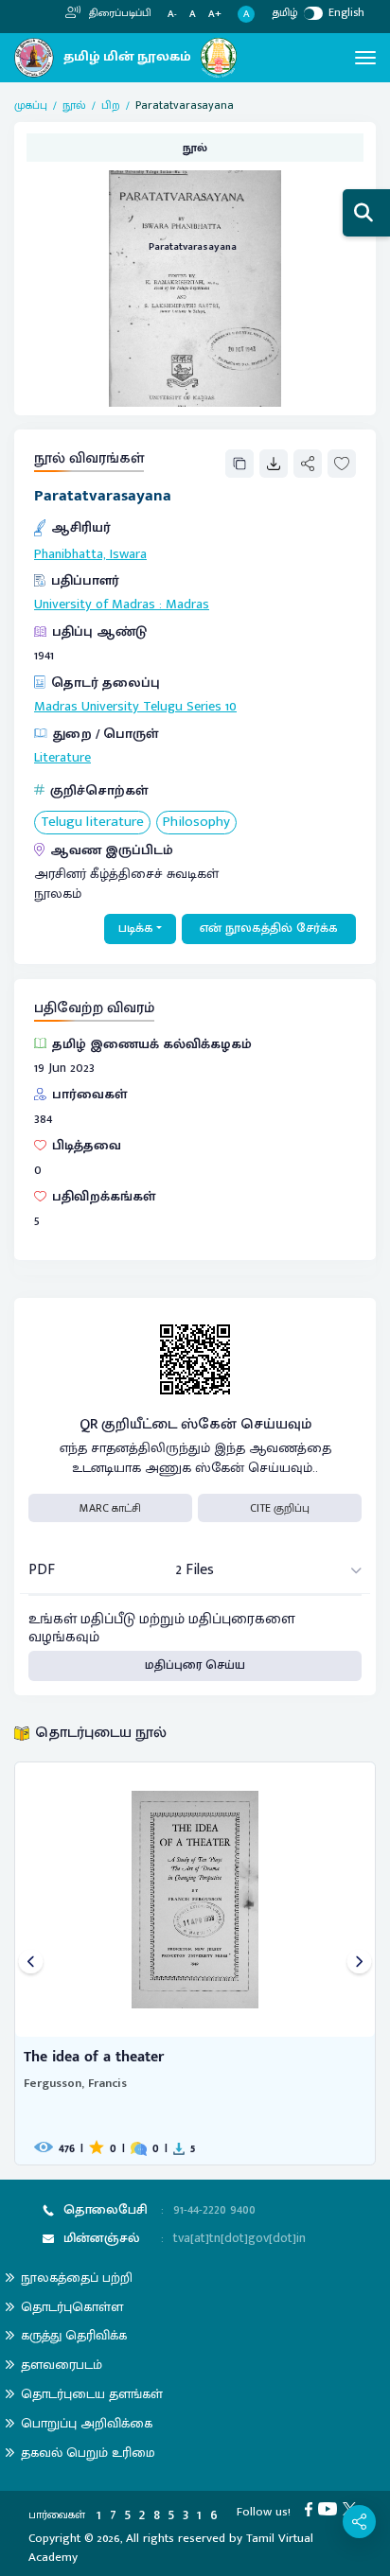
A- (172, 15)
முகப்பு (31, 105)
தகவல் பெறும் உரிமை (88, 2453)
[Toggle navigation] (365, 58)
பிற (111, 105)
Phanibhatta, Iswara (90, 554)
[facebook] (311, 2508)
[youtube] (330, 2508)
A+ (215, 15)
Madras (187, 605)
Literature (62, 758)
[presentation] (31, 1963)
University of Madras (95, 605)
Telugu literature (92, 823)
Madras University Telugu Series (128, 707)
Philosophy (196, 823)
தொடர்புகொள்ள (72, 2307)
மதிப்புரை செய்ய (195, 1665)
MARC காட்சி (110, 1508)
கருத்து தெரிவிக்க (74, 2335)
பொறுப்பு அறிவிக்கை (87, 2423)
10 (231, 707)
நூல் (74, 105)
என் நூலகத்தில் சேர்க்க (269, 928)
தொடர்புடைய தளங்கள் (92, 2394)
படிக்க (136, 928)
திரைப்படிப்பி (119, 13)
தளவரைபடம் (62, 2365)
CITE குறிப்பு (280, 1508)
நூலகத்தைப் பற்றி (77, 2278)
